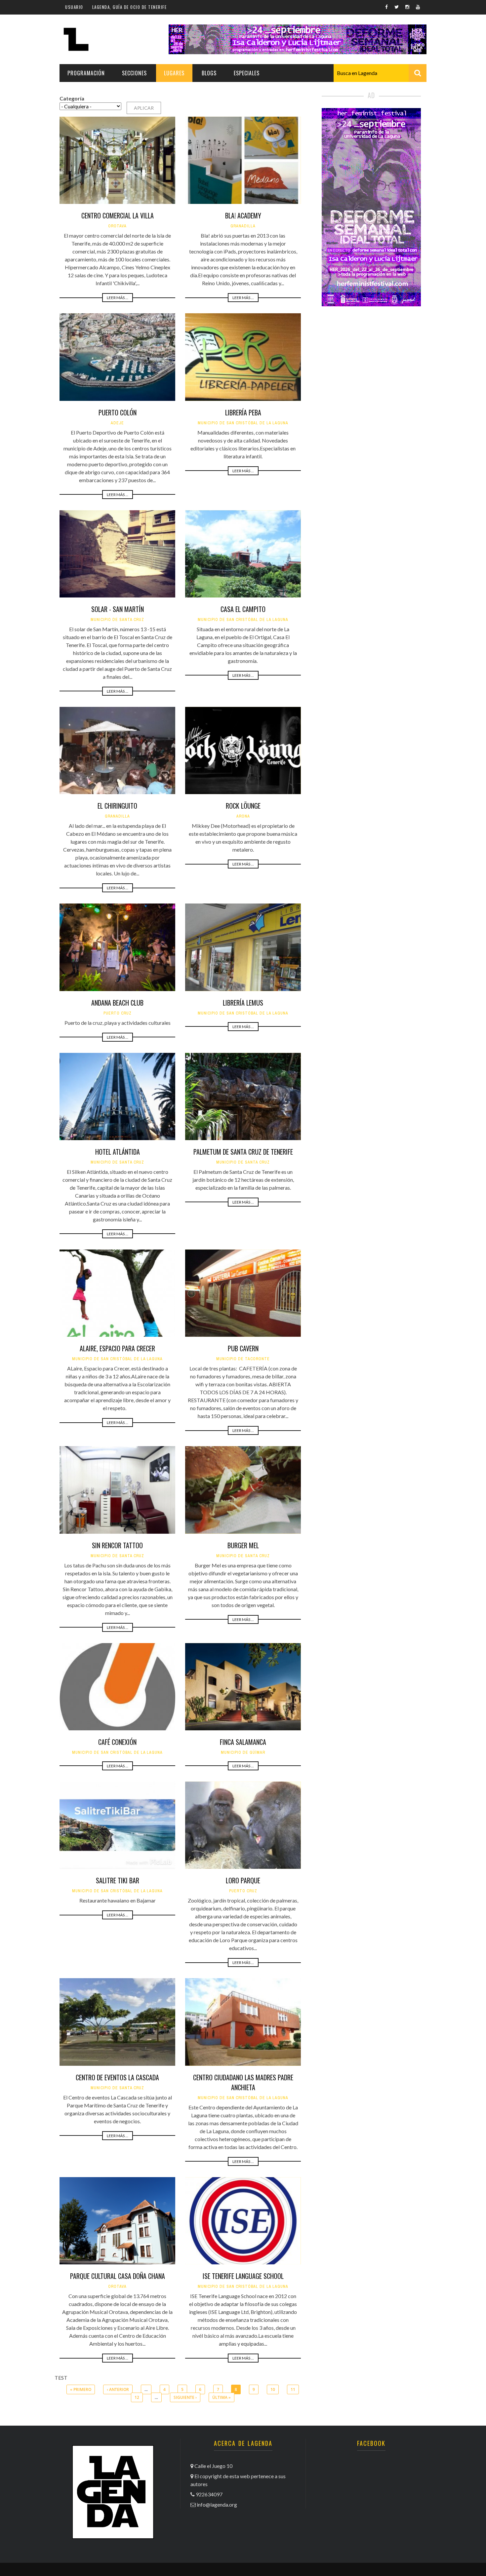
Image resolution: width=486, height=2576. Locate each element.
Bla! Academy (243, 215)
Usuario (74, 7)
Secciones (134, 73)
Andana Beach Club (117, 1003)
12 (137, 2397)
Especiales (247, 73)
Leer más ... (118, 298)
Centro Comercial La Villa (118, 215)
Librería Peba (243, 412)
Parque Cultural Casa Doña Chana (118, 2276)
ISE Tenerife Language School (243, 2276)
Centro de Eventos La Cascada (117, 2077)
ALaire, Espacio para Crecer (117, 1348)
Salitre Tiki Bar (118, 1880)
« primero (81, 2389)
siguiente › (185, 2397)
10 (273, 2389)
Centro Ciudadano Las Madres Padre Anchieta (243, 2082)
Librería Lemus (243, 1003)
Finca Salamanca (243, 1742)
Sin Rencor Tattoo (117, 1545)
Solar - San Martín (118, 609)
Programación (86, 73)
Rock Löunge (243, 806)
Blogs (209, 73)
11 (293, 2389)
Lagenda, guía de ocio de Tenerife (130, 7)
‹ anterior (118, 2389)
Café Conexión (117, 1742)
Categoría (72, 98)
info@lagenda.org (217, 2504)
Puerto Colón (118, 412)
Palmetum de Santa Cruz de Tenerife (243, 1152)
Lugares (174, 73)
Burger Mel (243, 1545)
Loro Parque (243, 1880)
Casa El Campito (243, 609)
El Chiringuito (117, 806)
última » (222, 2397)
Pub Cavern (243, 1348)
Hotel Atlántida (118, 1152)
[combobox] (380, 73)
